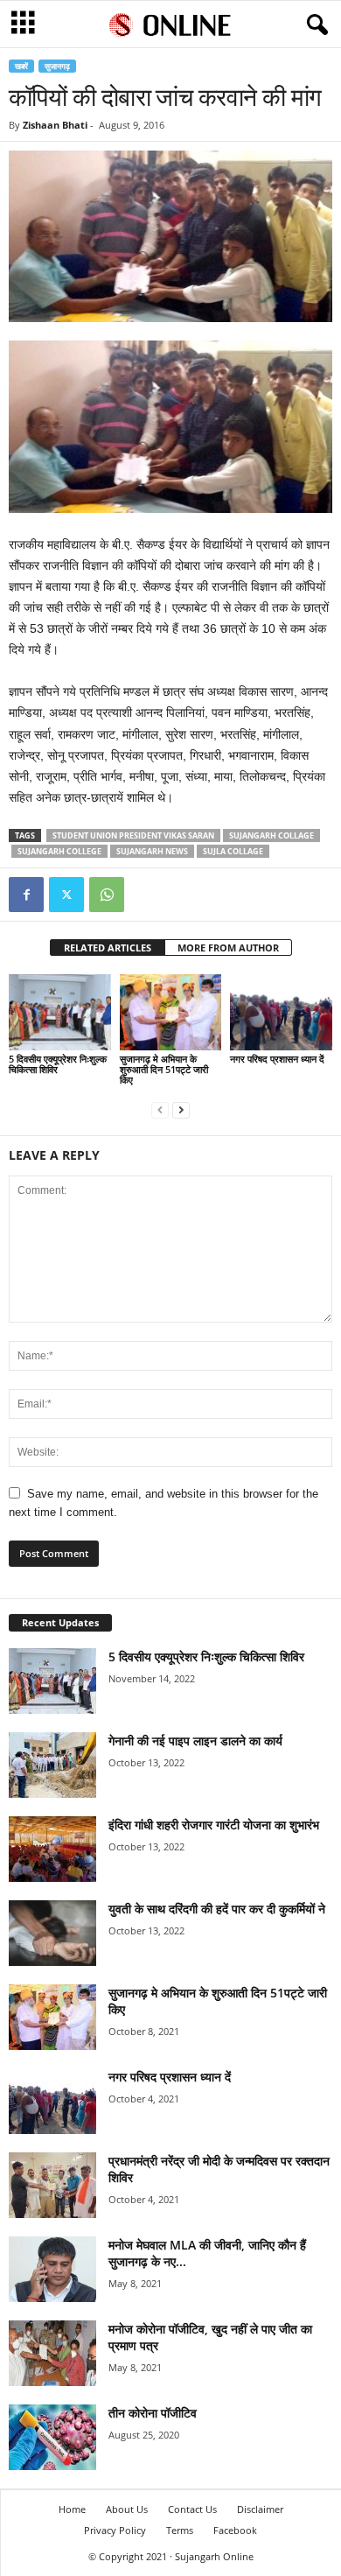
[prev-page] (160, 1109)
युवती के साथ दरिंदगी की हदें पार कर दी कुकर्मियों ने (217, 1909)
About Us (127, 2509)
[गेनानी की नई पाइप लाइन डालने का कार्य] (52, 1765)
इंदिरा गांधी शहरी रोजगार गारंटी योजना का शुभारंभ (214, 1825)
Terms (180, 2530)
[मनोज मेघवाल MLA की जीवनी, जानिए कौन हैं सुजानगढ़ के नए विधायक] (52, 2269)
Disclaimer (260, 2509)
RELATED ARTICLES (108, 948)
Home (72, 2509)
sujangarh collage (271, 835)
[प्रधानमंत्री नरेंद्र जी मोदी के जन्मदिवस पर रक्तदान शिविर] (52, 2185)
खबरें (21, 66)
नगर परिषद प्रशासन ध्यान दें (277, 1059)
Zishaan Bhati (55, 125)
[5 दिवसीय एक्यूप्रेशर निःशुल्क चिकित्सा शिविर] (60, 1012)
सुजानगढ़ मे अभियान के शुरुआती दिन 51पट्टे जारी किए (164, 1069)
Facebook (235, 2530)
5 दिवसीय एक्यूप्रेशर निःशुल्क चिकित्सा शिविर (58, 1064)
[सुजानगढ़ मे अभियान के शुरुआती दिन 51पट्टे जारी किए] (171, 1012)
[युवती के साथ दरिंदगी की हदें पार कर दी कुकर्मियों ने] (52, 1933)
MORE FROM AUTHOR (228, 948)
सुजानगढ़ (57, 66)
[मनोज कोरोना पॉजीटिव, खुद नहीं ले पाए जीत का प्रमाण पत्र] (52, 2353)
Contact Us (192, 2509)
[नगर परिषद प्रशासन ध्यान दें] (281, 1012)
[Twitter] (66, 895)
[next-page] (181, 1109)
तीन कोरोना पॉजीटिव (153, 2413)
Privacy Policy (115, 2530)
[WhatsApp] (107, 895)
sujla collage (233, 851)
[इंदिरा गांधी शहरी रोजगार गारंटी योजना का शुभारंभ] (52, 1849)
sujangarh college (59, 851)
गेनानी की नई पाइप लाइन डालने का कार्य (195, 1741)
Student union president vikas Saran (133, 835)
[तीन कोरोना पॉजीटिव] (52, 2437)
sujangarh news (152, 851)
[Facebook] (26, 895)
